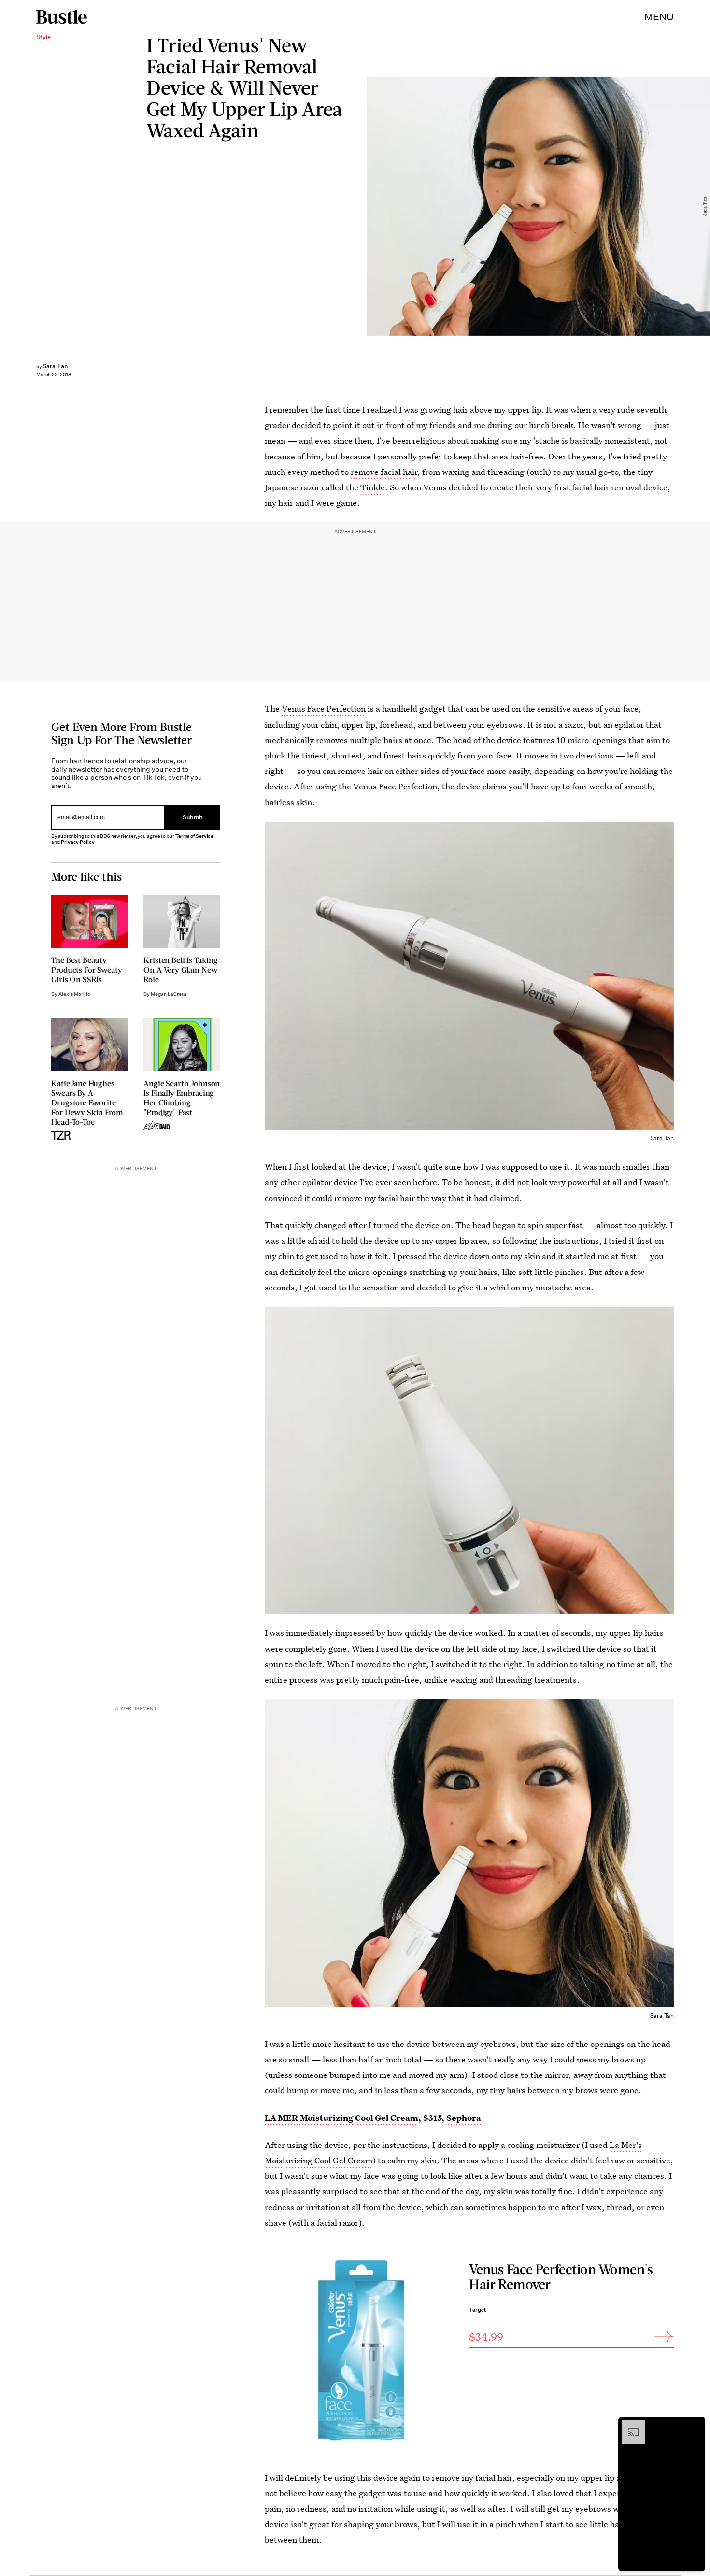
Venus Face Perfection (324, 708)
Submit (193, 818)
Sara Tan (55, 366)
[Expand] (629, 2425)
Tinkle (373, 487)
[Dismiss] (695, 2425)
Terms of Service (194, 836)
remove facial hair (384, 472)
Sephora (464, 2118)
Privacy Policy (78, 842)
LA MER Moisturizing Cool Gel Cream (341, 2118)
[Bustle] (62, 17)
